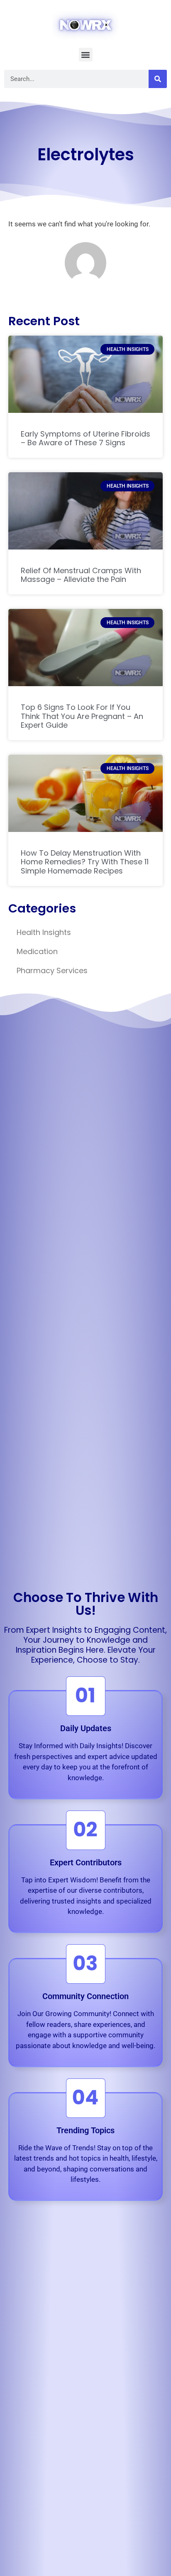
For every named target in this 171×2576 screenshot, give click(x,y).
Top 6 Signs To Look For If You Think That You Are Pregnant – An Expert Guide (82, 716)
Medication (37, 951)
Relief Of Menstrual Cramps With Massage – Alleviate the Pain (81, 575)
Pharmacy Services (52, 970)
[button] (86, 55)
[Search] (158, 79)
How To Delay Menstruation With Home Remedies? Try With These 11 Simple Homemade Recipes (85, 862)
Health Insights (44, 932)
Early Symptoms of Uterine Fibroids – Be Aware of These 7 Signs (85, 438)
